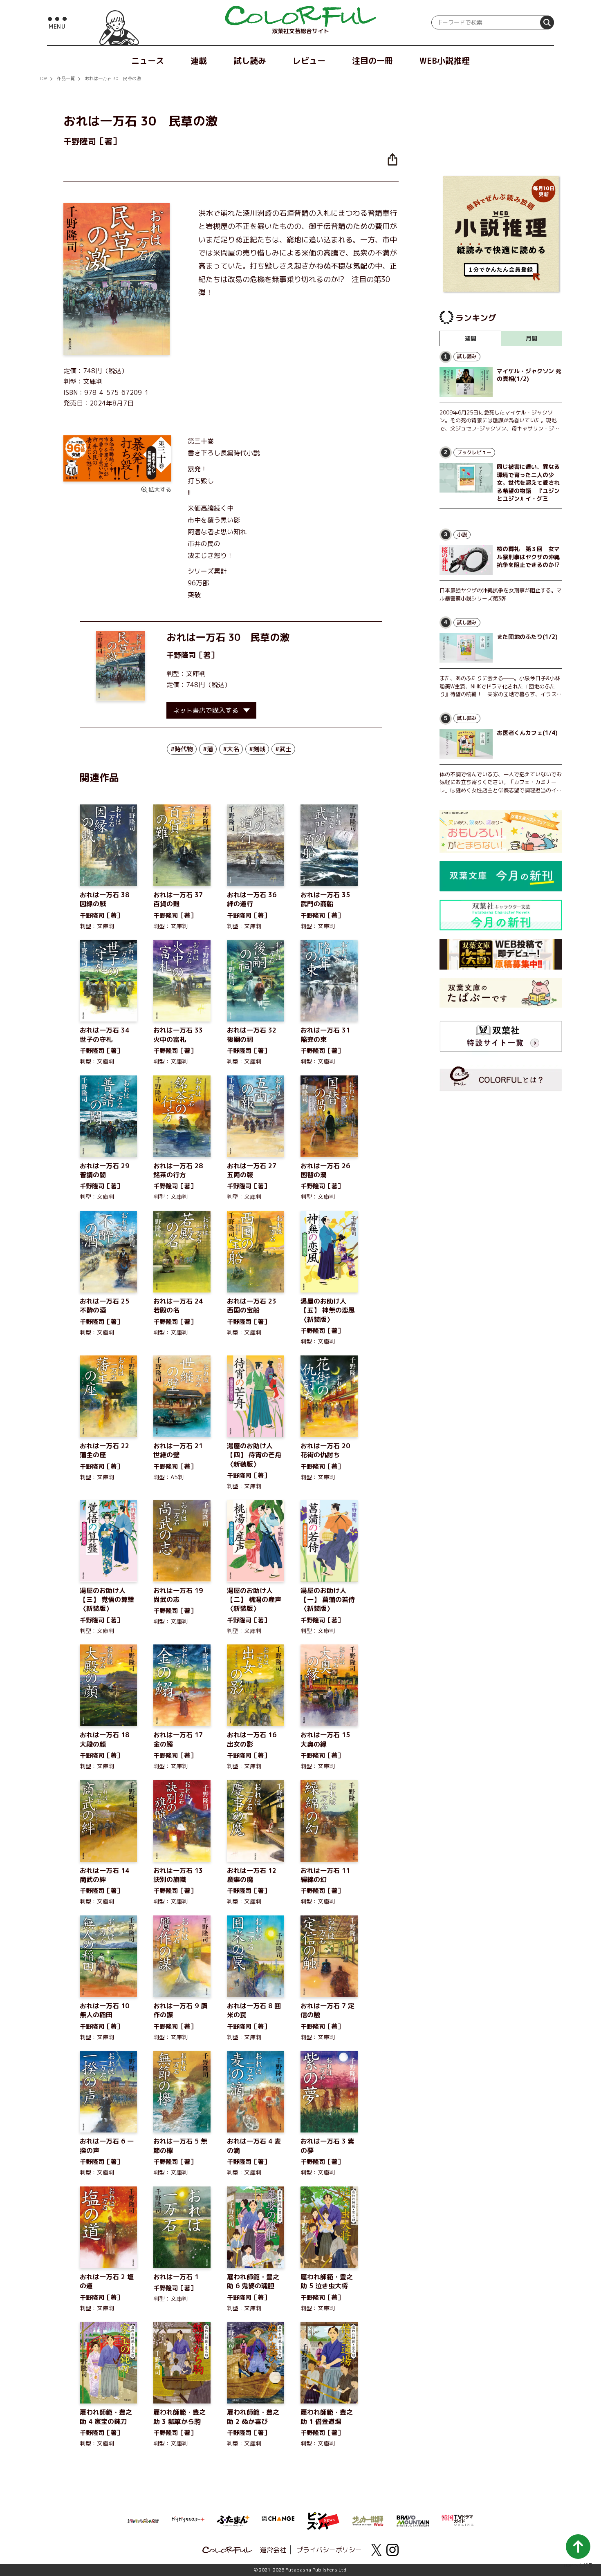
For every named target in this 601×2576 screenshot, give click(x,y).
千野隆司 (181, 655)
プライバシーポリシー (329, 2550)
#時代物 (182, 749)
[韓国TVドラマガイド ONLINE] (458, 2519)
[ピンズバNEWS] (323, 2517)
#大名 (231, 749)
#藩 (208, 749)
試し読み (250, 60)
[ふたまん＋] (233, 2520)
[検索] (547, 22)
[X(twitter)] (376, 2550)
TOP (43, 78)
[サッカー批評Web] (368, 2520)
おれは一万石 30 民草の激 (113, 78)
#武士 (283, 749)
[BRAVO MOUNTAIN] (413, 2520)
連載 (199, 60)
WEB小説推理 (445, 60)
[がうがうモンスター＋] (188, 2521)
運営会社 (273, 2550)
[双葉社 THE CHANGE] (278, 2521)
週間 (471, 338)
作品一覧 (66, 78)
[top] (300, 16)
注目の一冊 (372, 60)
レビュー (309, 60)
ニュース (148, 60)
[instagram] (392, 2550)
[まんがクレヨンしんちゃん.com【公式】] (143, 2520)
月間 (531, 338)
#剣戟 (257, 749)
